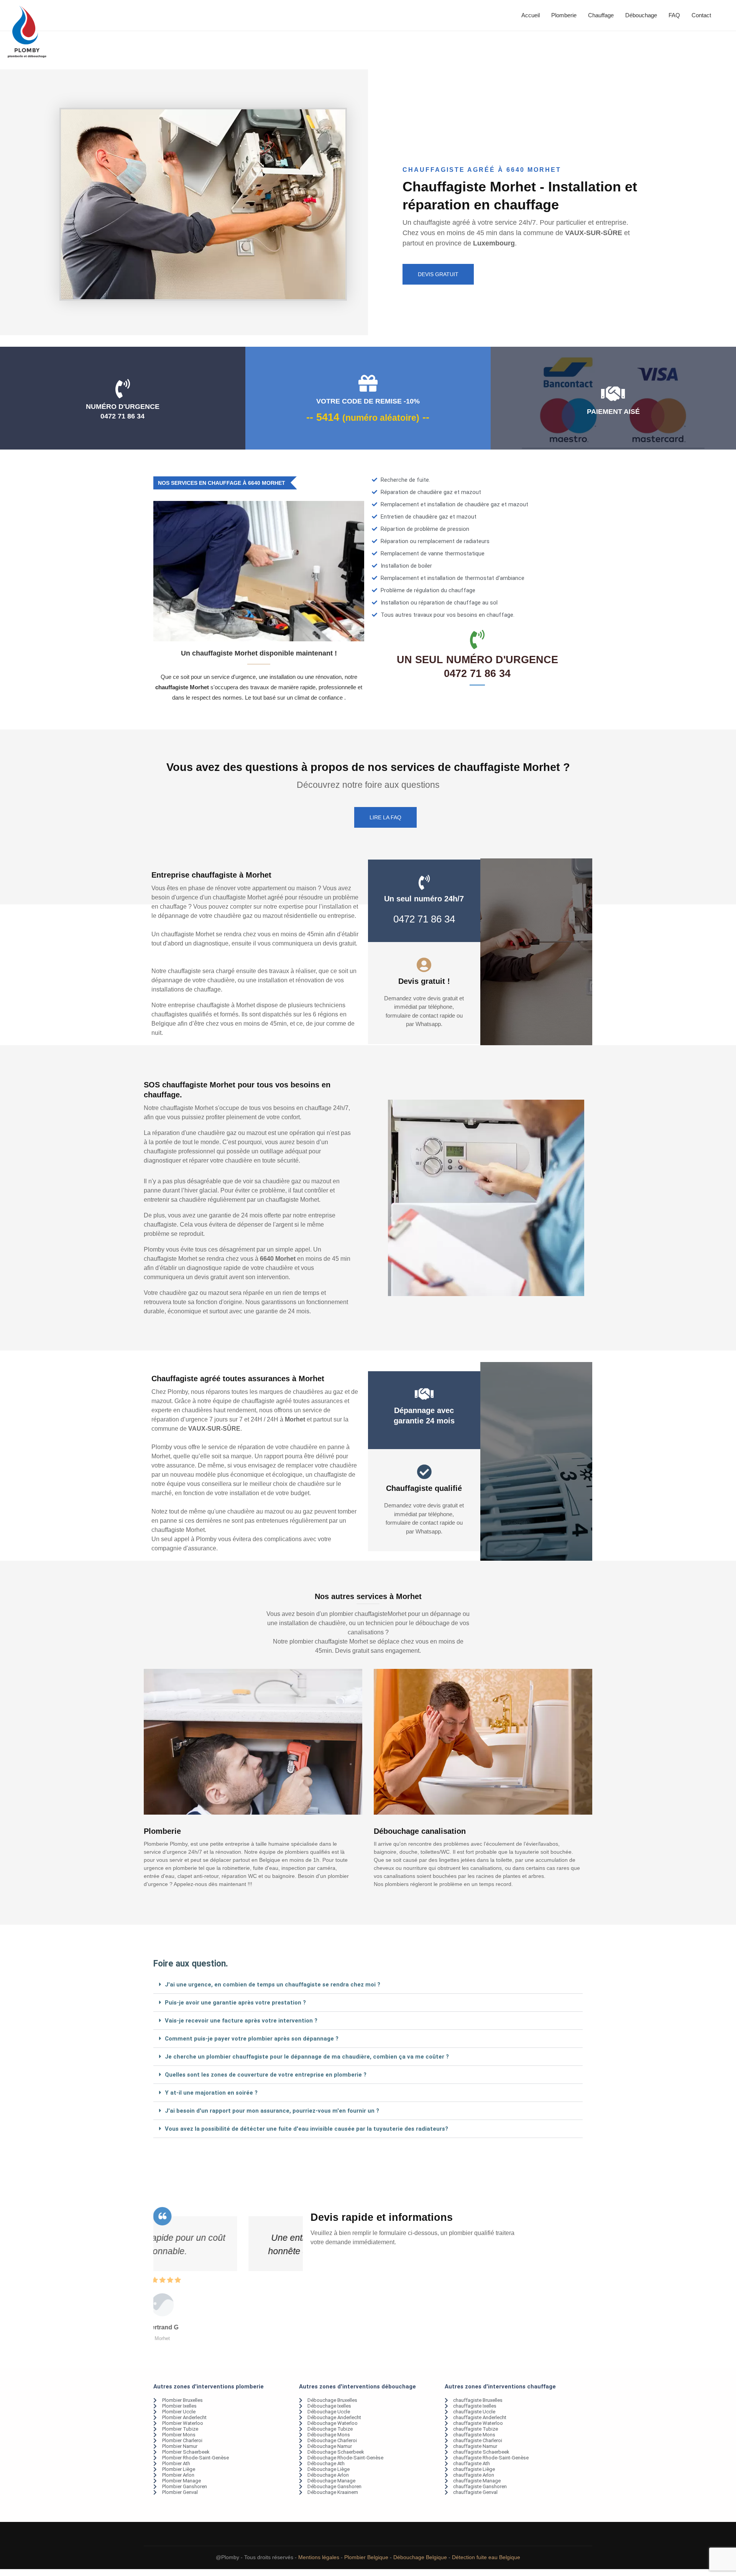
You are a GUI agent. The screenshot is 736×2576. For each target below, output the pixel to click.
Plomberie (564, 15)
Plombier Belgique (366, 2557)
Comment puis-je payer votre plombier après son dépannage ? (252, 2039)
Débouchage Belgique (420, 2557)
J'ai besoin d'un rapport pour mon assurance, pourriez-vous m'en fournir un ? (272, 2111)
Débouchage (641, 15)
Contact (701, 15)
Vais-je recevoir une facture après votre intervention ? (241, 2021)
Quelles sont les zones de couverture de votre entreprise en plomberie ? (266, 2075)
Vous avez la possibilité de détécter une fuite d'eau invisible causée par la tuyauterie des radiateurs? (306, 2129)
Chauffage (601, 15)
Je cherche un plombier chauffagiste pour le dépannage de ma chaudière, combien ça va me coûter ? (307, 2057)
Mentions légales (319, 2557)
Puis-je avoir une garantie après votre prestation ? (235, 2003)
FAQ (674, 15)
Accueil (531, 15)
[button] (368, 1985)
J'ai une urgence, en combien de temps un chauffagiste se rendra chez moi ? (273, 1985)
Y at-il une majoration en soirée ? (211, 2093)
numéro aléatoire (381, 418)
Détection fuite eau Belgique (486, 2557)
